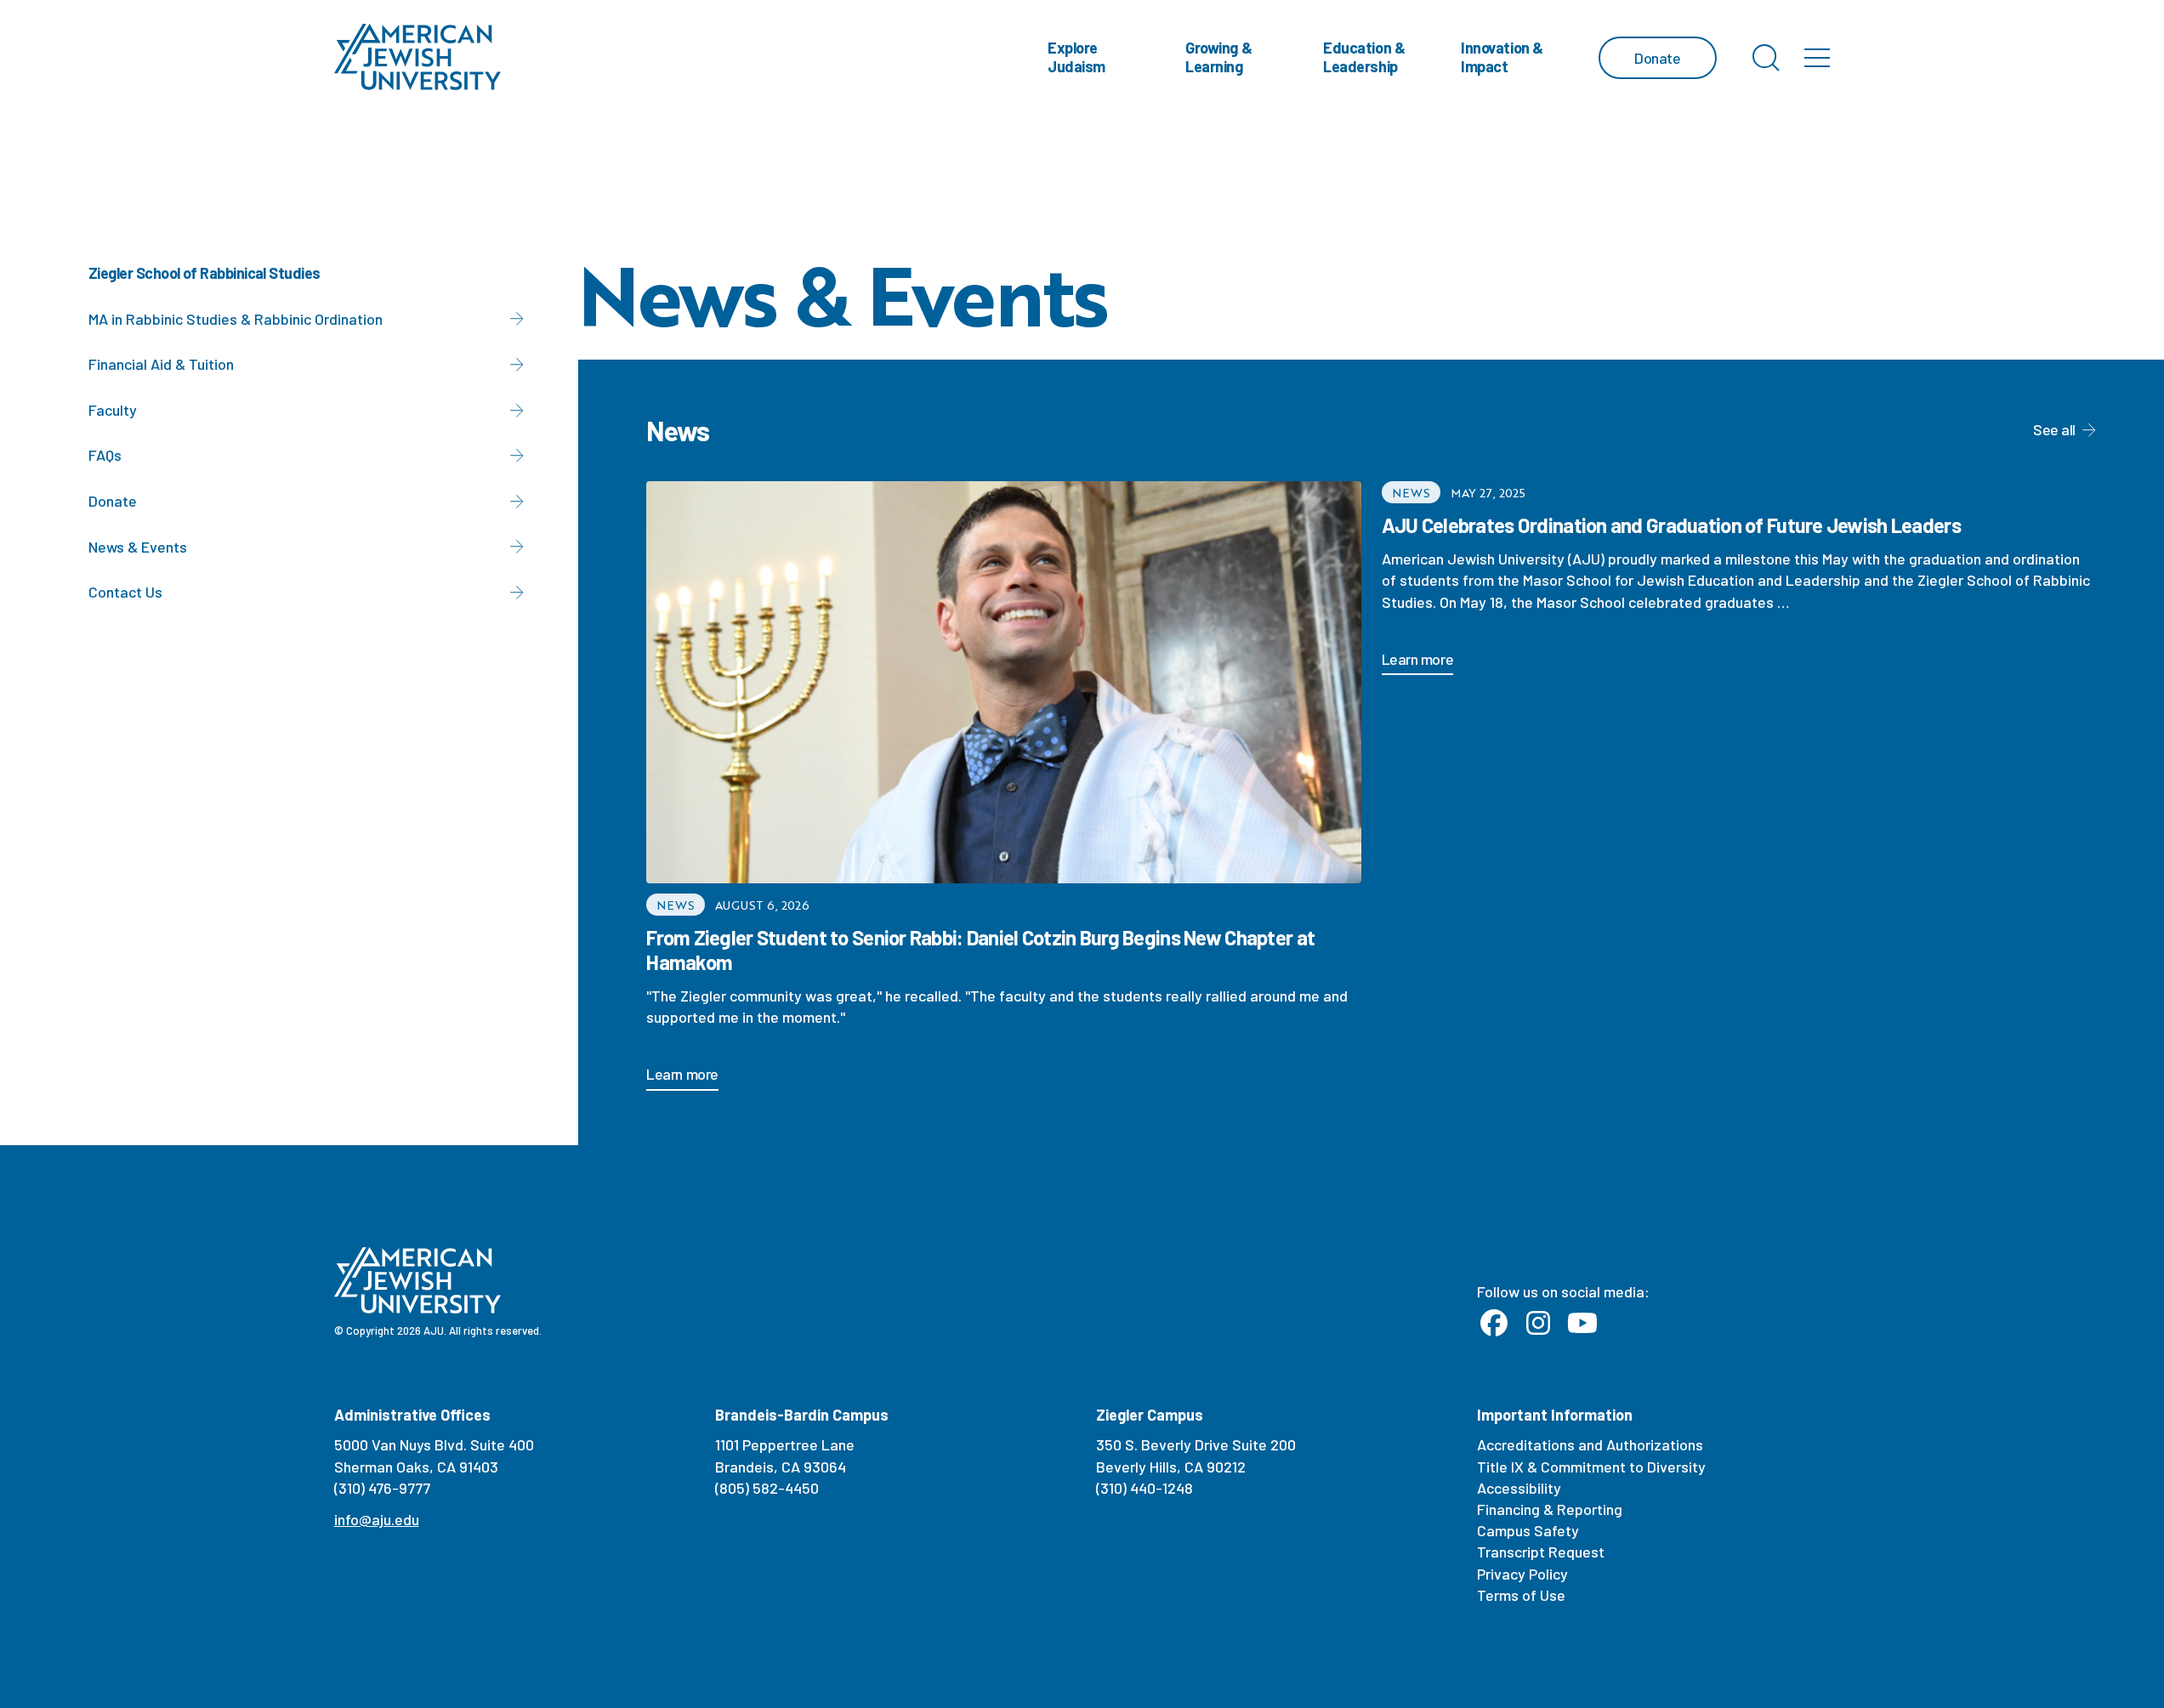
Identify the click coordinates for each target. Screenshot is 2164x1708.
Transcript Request (1541, 1552)
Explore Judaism (1076, 57)
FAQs (105, 455)
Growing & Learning (1218, 57)
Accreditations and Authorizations (1590, 1444)
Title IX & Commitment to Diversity (1591, 1467)
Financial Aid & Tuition (161, 364)
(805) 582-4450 (767, 1488)
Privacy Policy (1522, 1574)
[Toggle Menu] (1817, 58)
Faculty (113, 410)
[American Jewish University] (418, 57)
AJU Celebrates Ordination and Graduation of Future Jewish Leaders (1671, 525)
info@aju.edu (377, 1519)
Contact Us (125, 592)
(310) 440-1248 (1144, 1488)
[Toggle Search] (1766, 58)
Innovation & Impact (1502, 57)
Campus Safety (1528, 1530)
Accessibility (1519, 1488)
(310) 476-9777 (382, 1488)
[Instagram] (1538, 1324)
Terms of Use (1521, 1595)
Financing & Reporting (1550, 1509)
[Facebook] (1494, 1324)
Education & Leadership (1364, 57)
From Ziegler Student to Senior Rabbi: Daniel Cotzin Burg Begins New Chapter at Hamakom (980, 950)
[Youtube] (1582, 1324)
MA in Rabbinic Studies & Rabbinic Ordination (236, 319)
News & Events (138, 547)
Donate (113, 501)
